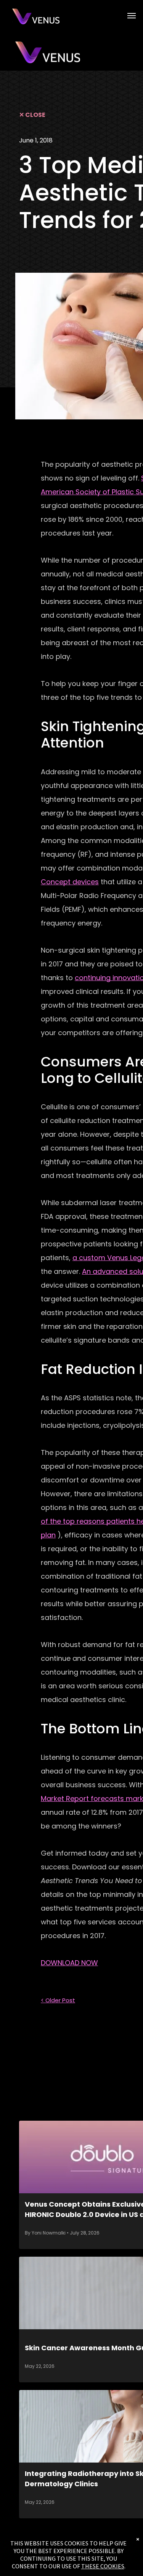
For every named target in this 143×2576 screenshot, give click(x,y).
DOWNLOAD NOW (69, 1963)
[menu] (132, 16)
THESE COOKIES (103, 2566)
